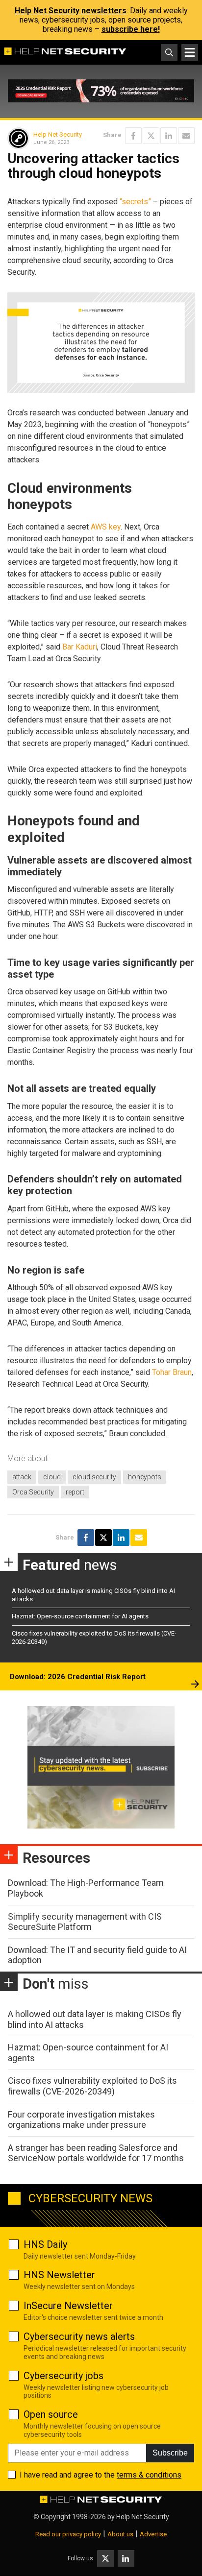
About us (120, 2534)
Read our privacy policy (68, 2534)
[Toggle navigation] (190, 52)
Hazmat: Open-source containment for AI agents (80, 1616)
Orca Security (33, 1492)
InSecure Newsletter (68, 2306)
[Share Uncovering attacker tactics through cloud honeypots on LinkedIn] (169, 136)
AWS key (106, 527)
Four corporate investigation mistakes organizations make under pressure (81, 2120)
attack (22, 1477)
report (75, 1492)
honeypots (145, 1477)
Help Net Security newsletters (71, 11)
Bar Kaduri (80, 647)
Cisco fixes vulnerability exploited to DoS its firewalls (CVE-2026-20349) (92, 2086)
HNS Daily (45, 2244)
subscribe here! (131, 29)
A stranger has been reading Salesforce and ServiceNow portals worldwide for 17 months (96, 2153)
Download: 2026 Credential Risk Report (78, 1677)
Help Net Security (58, 134)
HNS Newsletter (59, 2275)
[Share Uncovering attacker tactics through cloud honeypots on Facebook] (133, 136)
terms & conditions (149, 2475)
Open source (51, 2414)
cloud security (94, 1477)
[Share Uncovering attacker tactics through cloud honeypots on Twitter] (151, 136)
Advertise (153, 2534)
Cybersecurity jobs (63, 2376)
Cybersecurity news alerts (79, 2336)
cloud (52, 1477)
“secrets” (135, 202)
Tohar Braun (172, 1372)
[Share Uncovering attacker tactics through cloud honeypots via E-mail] (186, 136)
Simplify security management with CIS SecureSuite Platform (85, 1922)
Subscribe (170, 2453)
